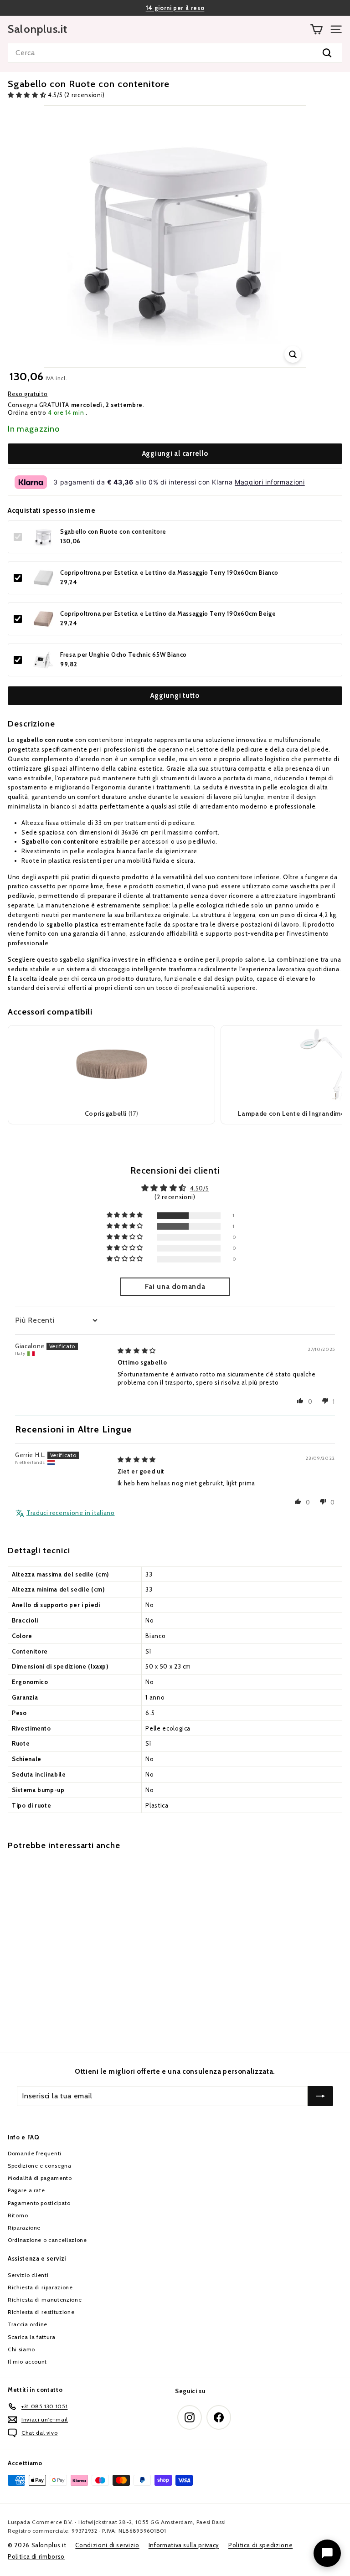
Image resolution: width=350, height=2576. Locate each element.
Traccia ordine (28, 2324)
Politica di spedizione (260, 2545)
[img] (137, 1350)
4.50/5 (200, 1188)
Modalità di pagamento (40, 2178)
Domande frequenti (35, 2153)
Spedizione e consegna (40, 2166)
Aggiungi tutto (175, 696)
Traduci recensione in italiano (71, 1513)
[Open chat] (327, 2553)
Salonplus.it (38, 29)
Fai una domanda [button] (175, 1286)
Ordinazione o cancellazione (47, 2240)
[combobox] (175, 53)
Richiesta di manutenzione (45, 2300)
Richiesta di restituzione (41, 2312)
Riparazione (24, 2228)
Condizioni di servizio (107, 2545)
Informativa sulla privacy (184, 2545)
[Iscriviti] (320, 2096)
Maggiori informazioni (270, 482)
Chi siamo (21, 2349)
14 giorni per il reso (175, 8)
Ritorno (18, 2215)
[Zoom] (293, 354)
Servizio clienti (28, 2275)
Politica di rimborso (36, 2556)
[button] (28, 95)
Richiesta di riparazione (40, 2287)
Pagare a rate (26, 2190)
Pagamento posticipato (39, 2203)
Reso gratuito (28, 394)
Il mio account (27, 2362)
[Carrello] (317, 29)
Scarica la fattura (32, 2337)
